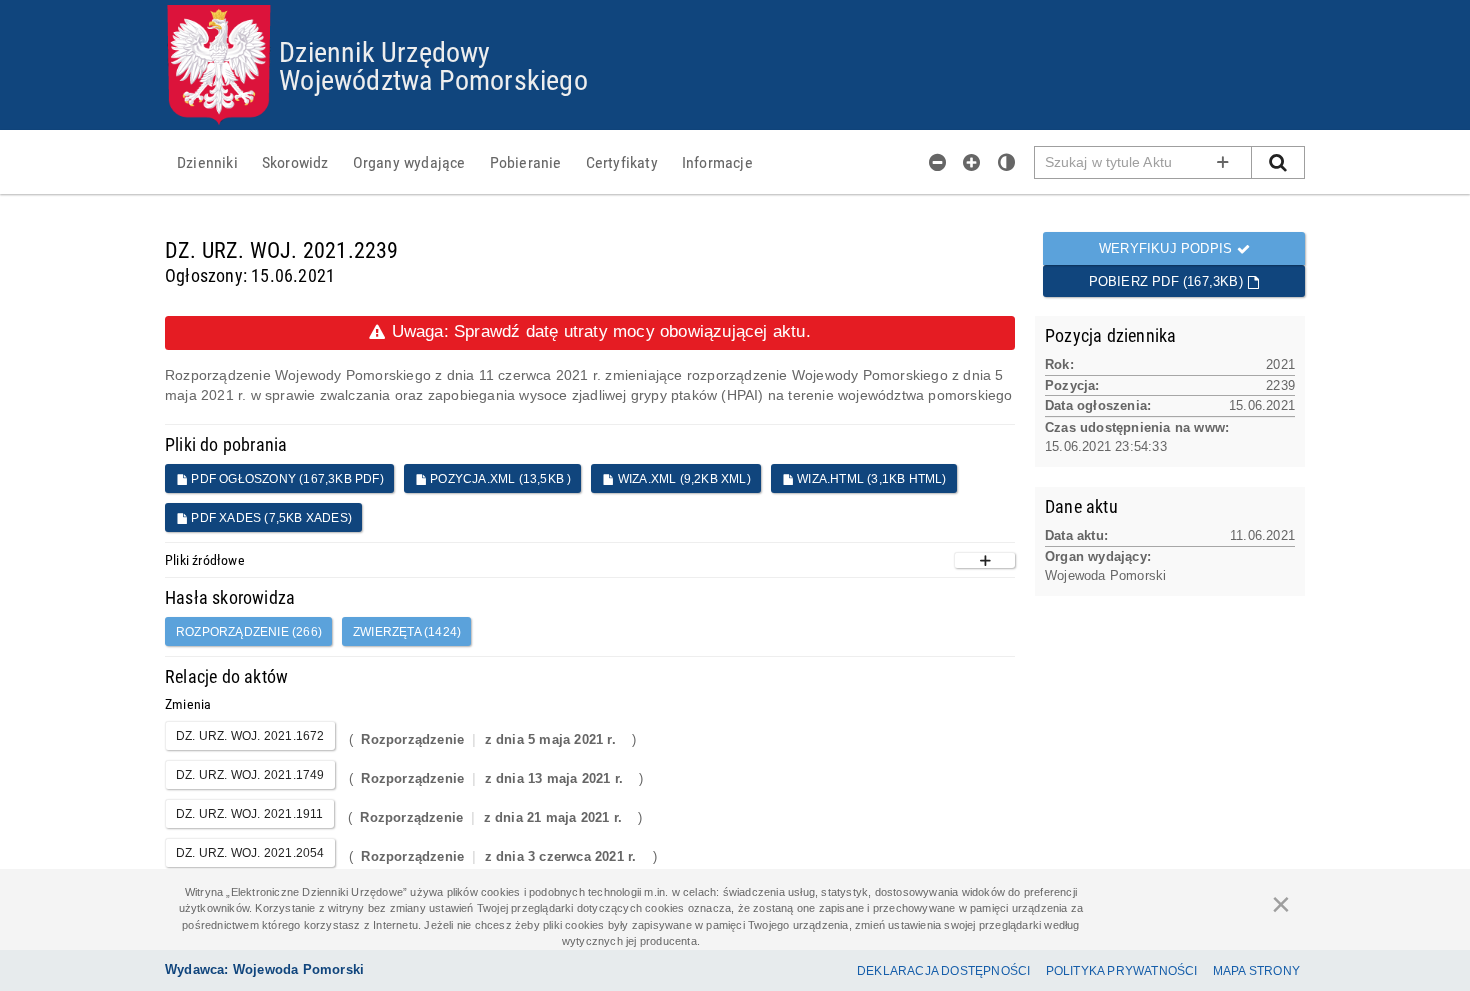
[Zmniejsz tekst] (938, 162)
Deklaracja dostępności (943, 971)
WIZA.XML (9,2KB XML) (683, 479)
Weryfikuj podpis (1167, 248)
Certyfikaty (622, 162)
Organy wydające (409, 162)
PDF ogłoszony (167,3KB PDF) (286, 479)
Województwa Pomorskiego (433, 79)
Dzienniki (207, 162)
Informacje (717, 162)
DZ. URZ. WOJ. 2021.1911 (250, 814)
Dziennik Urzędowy (384, 51)
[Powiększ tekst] (972, 162)
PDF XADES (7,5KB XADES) (270, 518)
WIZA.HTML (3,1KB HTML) (870, 479)
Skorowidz (295, 162)
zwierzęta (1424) (407, 632)
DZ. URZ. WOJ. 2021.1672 (250, 736)
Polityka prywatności (1122, 971)
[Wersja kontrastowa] (1007, 162)
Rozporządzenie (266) (249, 632)
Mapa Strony (1256, 971)
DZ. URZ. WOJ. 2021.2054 (250, 853)
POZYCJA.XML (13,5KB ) (499, 479)
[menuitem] (207, 162)
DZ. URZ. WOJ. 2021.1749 (250, 775)
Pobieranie (526, 162)
